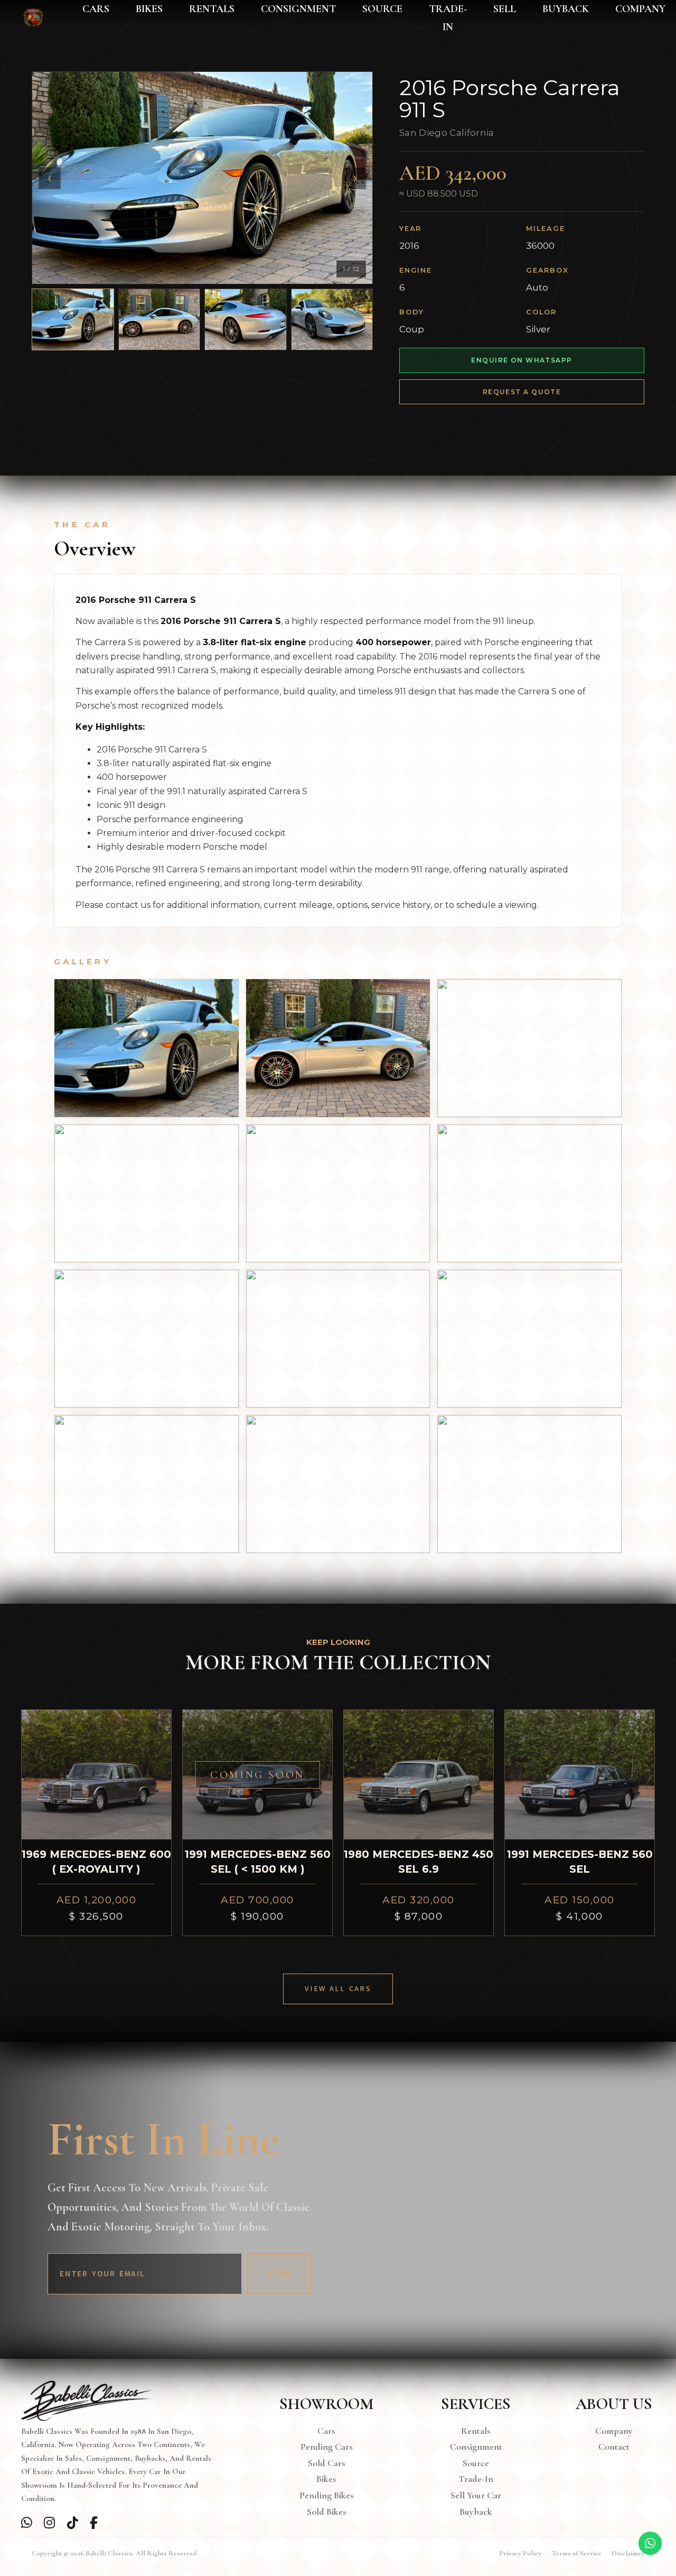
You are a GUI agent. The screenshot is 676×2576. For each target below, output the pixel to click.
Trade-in (448, 18)
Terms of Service (577, 2553)
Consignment (298, 9)
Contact (614, 2447)
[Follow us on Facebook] (96, 2523)
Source (382, 9)
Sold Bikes (327, 2512)
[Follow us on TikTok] (73, 2523)
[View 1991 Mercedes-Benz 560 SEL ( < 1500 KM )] (257, 1775)
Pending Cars (327, 2447)
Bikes (149, 9)
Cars (96, 9)
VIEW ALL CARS (338, 1989)
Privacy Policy (520, 2553)
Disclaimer (628, 2553)
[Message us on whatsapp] (27, 2523)
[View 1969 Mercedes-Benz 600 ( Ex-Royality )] (96, 1775)
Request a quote (522, 392)
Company (640, 9)
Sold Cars (327, 2463)
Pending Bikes (327, 2495)
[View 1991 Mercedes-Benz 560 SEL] (580, 1775)
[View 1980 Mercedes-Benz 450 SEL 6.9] (419, 1775)
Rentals (212, 9)
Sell (505, 9)
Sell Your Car (476, 2495)
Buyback (566, 9)
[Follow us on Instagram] (50, 2523)
